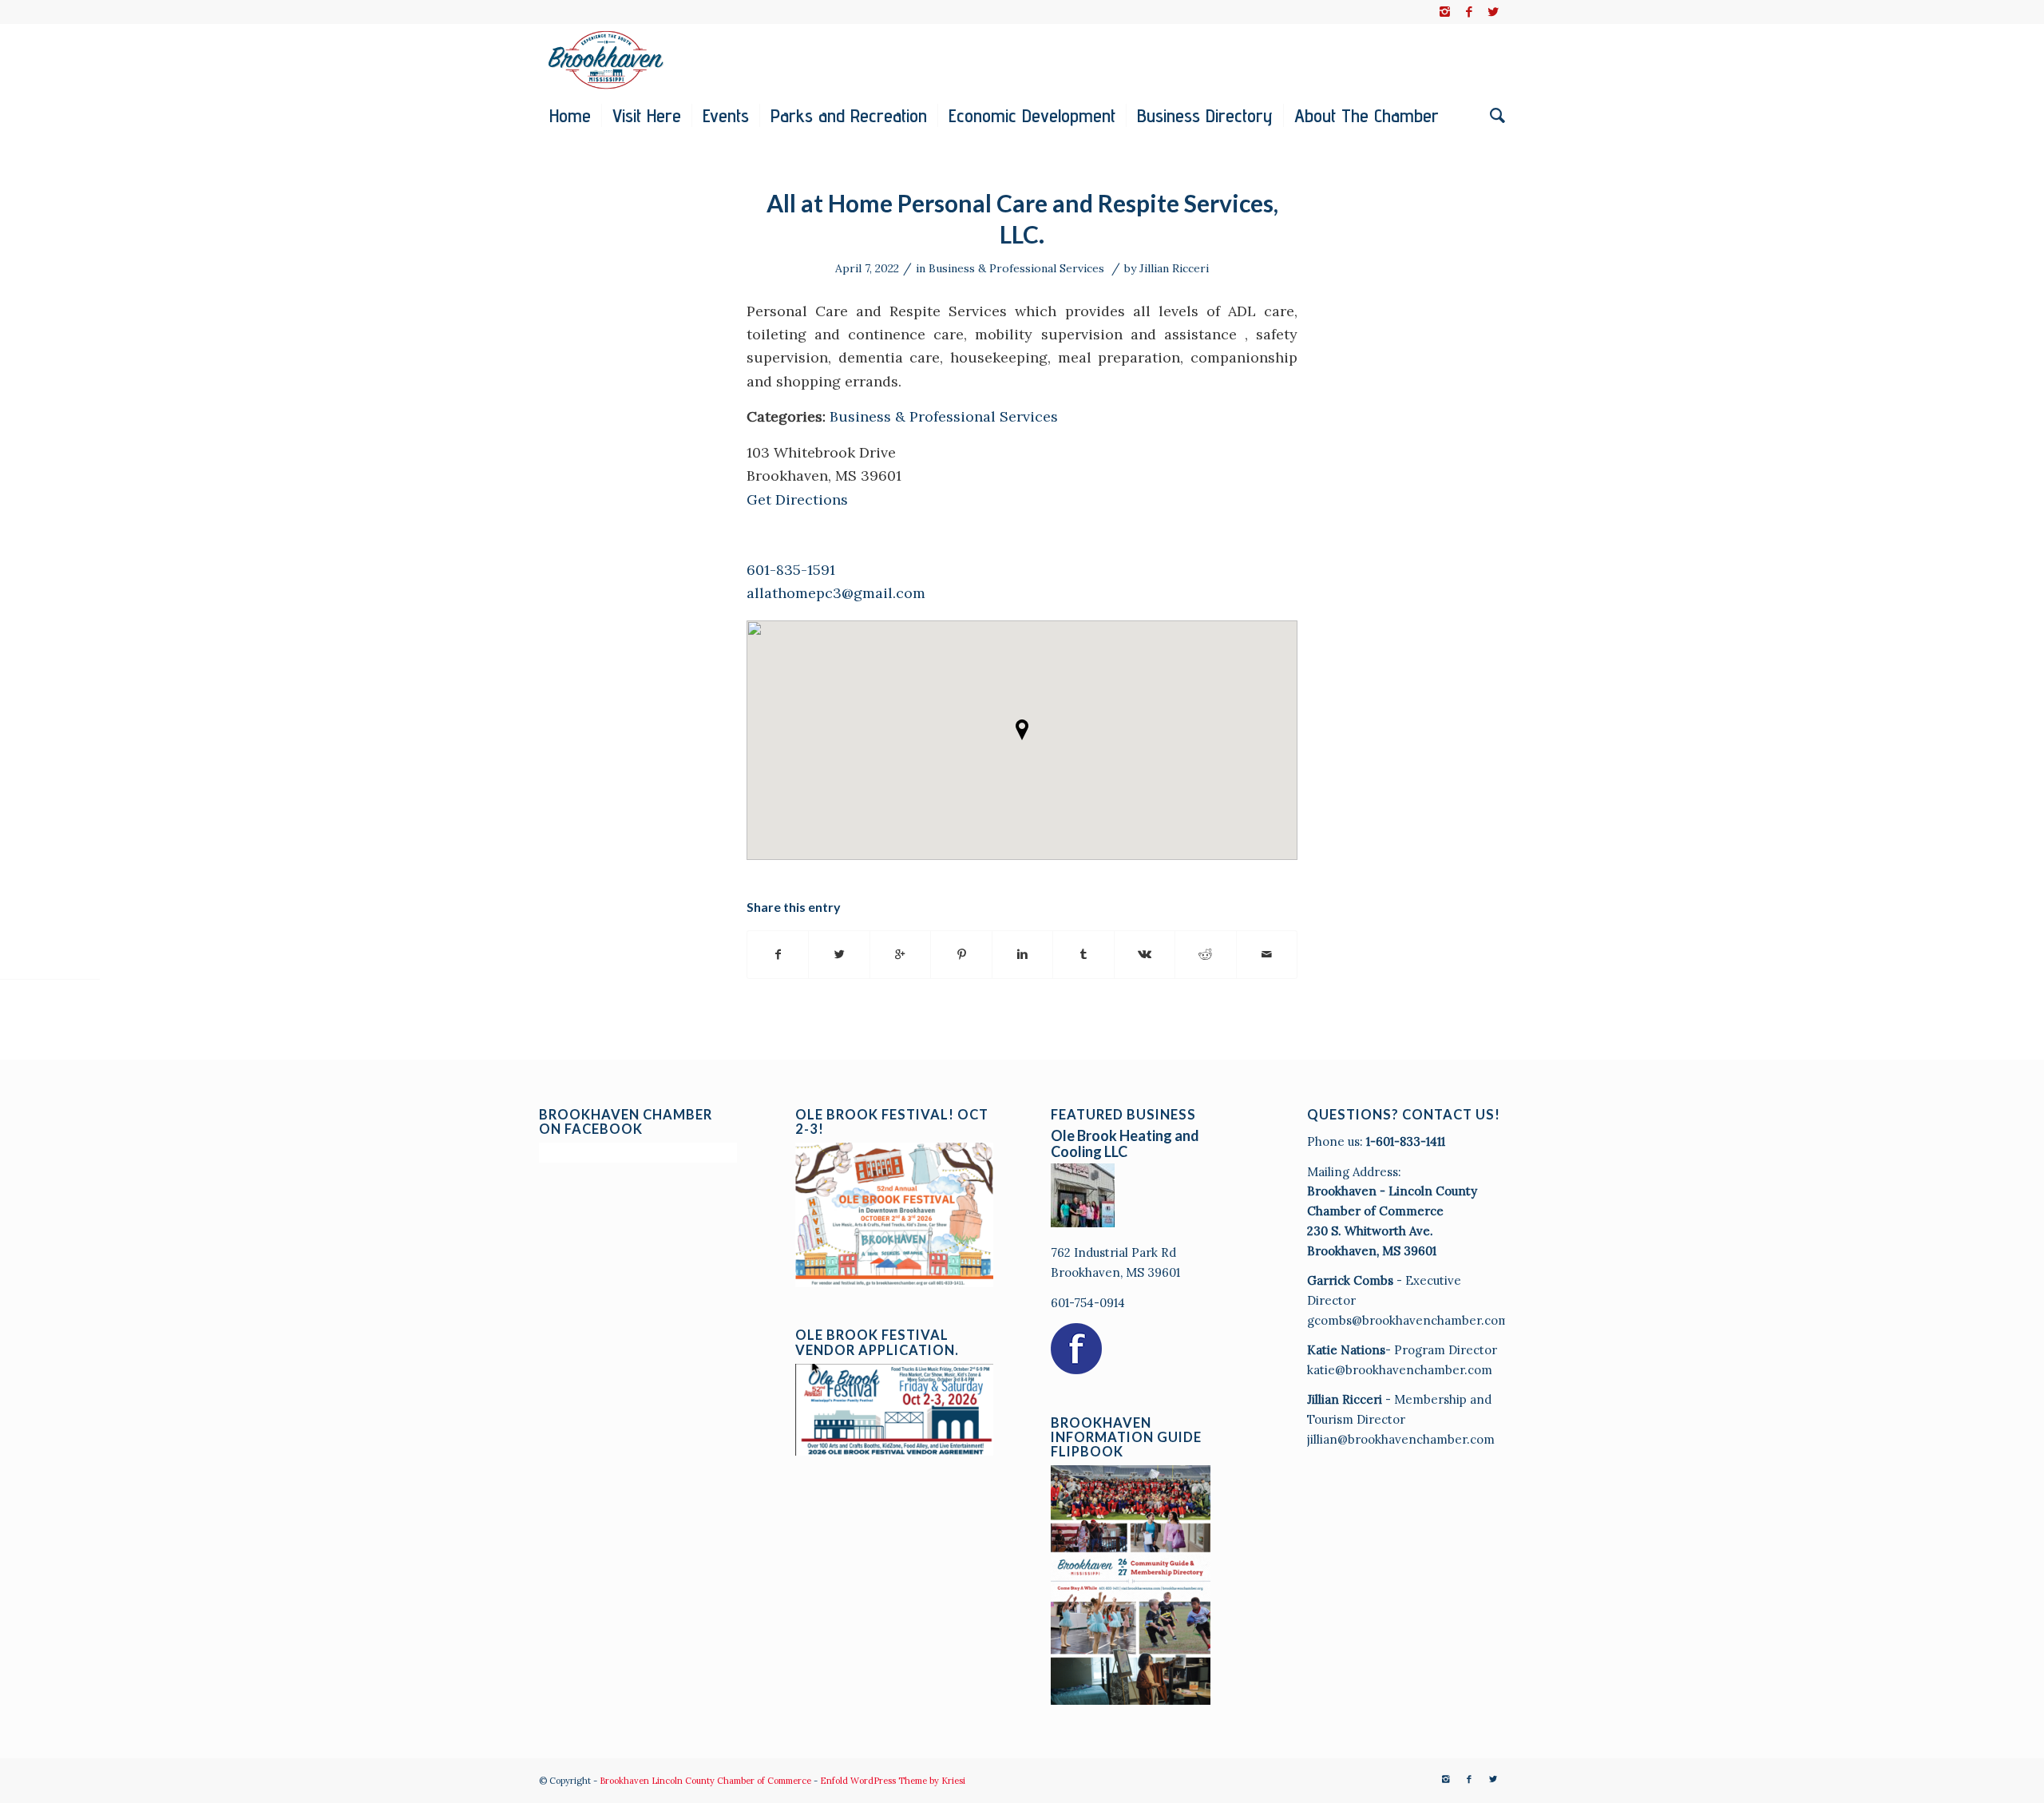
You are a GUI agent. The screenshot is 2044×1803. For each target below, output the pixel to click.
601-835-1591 (791, 570)
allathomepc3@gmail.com (836, 593)
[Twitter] (1493, 12)
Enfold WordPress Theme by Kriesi (893, 1781)
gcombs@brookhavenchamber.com (1408, 1320)
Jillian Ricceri (1174, 268)
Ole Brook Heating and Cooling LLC (1125, 1143)
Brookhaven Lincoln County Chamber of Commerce (705, 1781)
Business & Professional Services (1016, 268)
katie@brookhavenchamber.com (1400, 1370)
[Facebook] (1469, 12)
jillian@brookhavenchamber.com (1401, 1439)
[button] (1022, 730)
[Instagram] (1445, 12)
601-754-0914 (1088, 1303)
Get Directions (797, 499)
